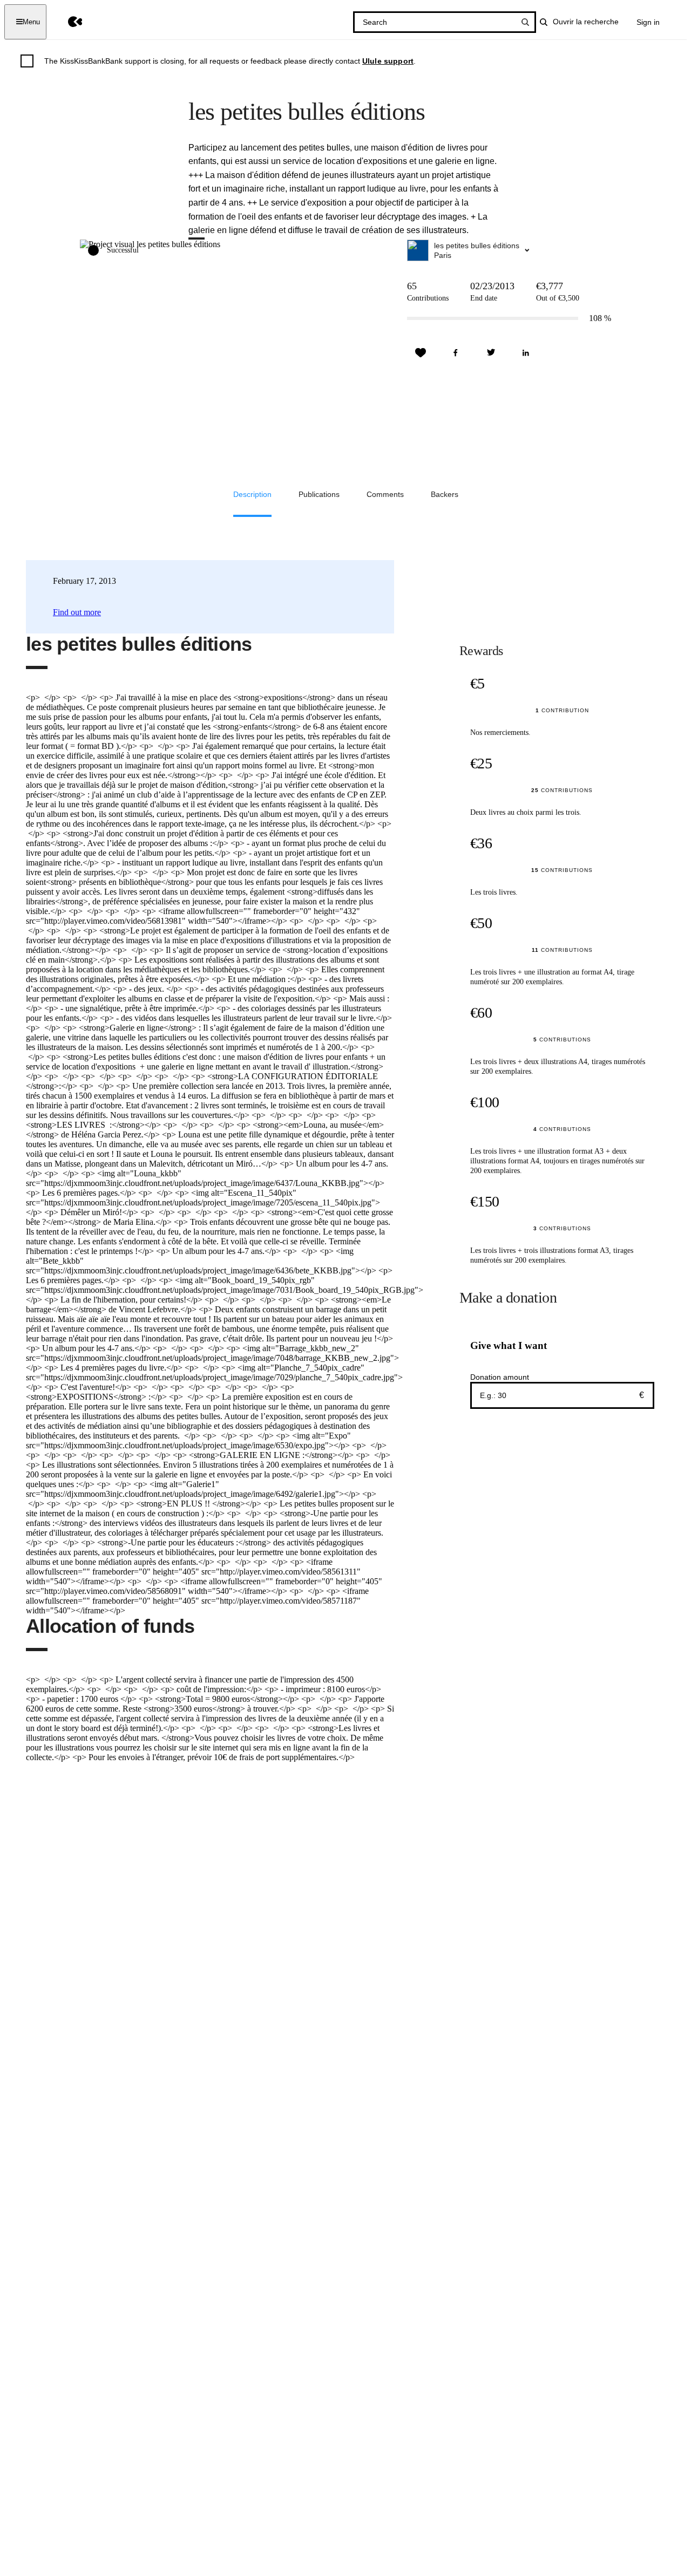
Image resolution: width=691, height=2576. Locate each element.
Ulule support (388, 61)
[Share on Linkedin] (526, 353)
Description (252, 494)
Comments (385, 494)
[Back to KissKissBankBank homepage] (67, 22)
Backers (445, 494)
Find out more (77, 612)
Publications (319, 494)
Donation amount (500, 1377)
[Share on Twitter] (491, 353)
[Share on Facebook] (456, 353)
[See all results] (525, 22)
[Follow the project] (421, 353)
